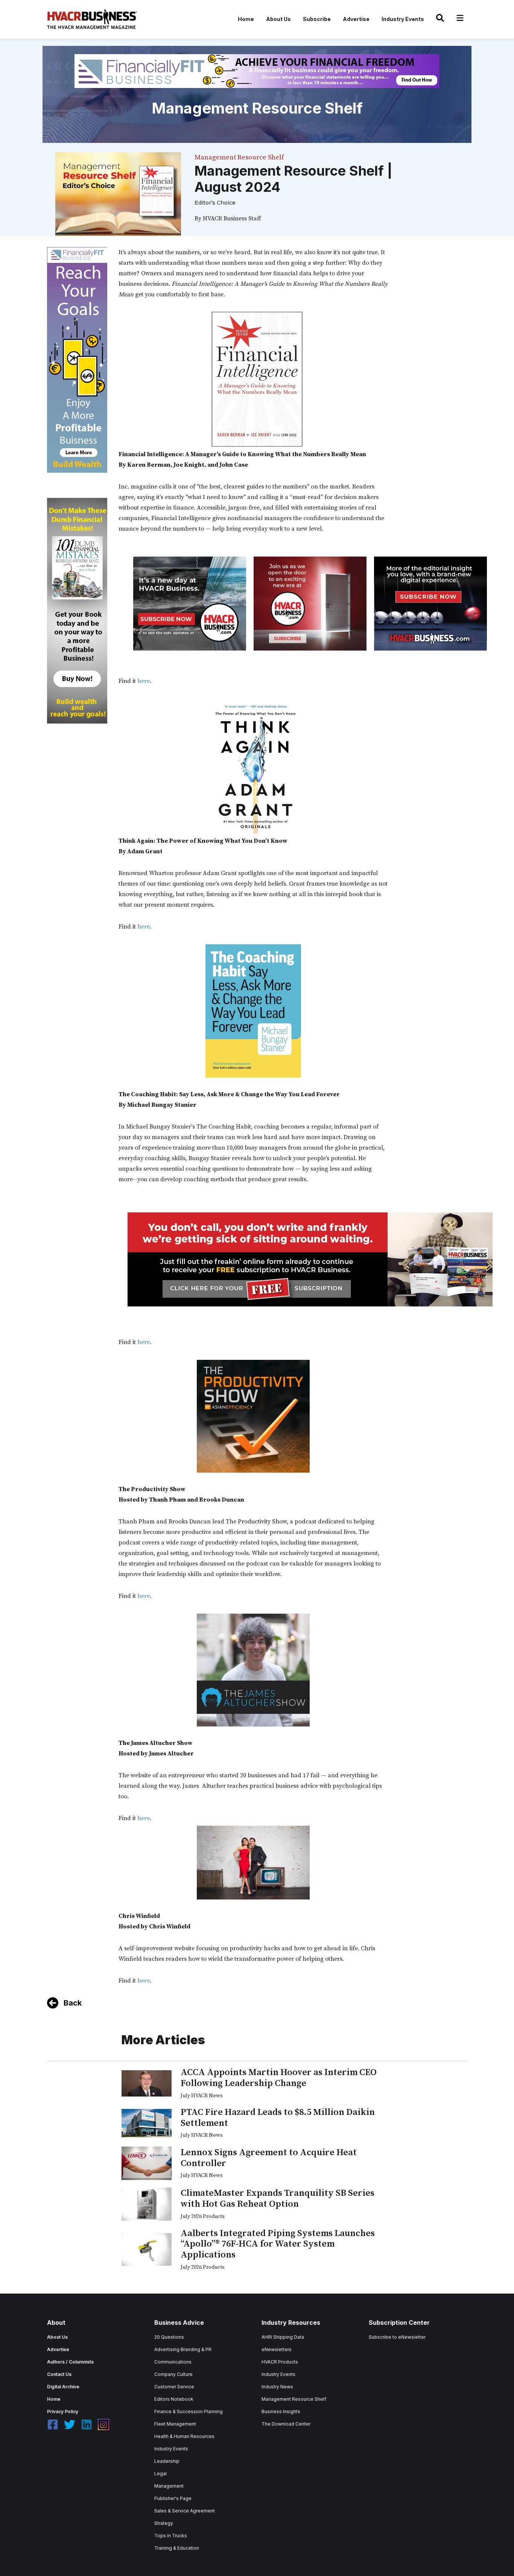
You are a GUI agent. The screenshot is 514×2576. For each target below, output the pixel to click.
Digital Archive (63, 2387)
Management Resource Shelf (294, 2399)
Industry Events (403, 19)
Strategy (164, 2523)
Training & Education (177, 2548)
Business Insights (281, 2411)
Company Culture (173, 2374)
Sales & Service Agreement (185, 2511)
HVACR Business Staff (232, 218)
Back (73, 2003)
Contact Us (59, 2374)
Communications (173, 2362)
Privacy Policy (63, 2411)
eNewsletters (277, 2349)
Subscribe (317, 19)
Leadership (167, 2461)
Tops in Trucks (171, 2536)
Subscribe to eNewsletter (397, 2337)
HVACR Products (280, 2362)
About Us (278, 19)
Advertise (356, 19)
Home (246, 19)
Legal (160, 2474)
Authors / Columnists (70, 2362)
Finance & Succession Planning (189, 2411)
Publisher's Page (173, 2498)
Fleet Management (175, 2424)
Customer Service (174, 2387)
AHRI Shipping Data (283, 2337)
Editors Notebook (174, 2399)
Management (169, 2486)
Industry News (277, 2387)
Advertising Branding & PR (183, 2349)
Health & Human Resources (184, 2436)
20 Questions (169, 2337)
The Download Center (286, 2424)
